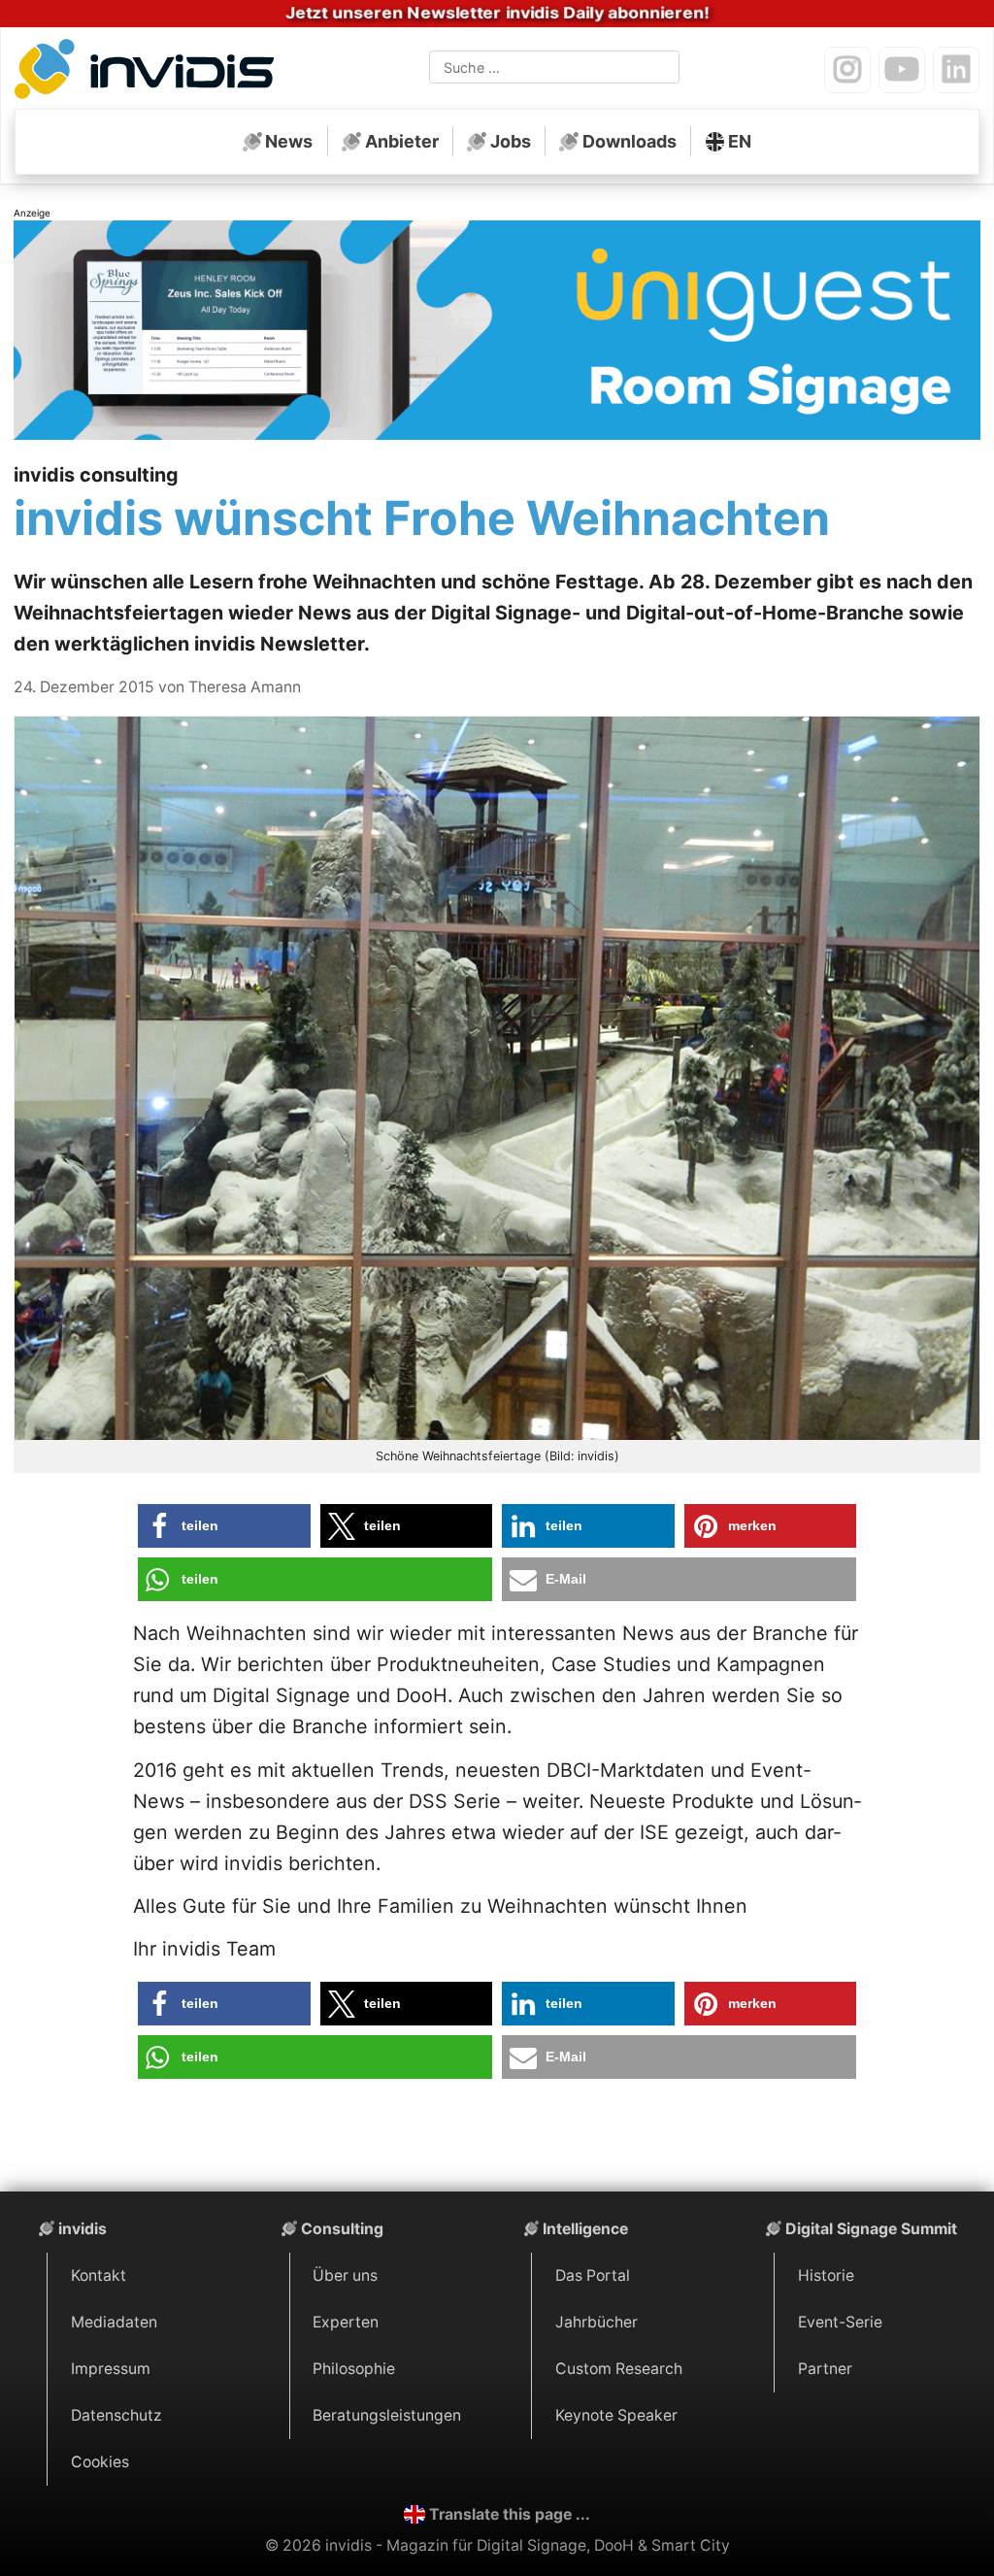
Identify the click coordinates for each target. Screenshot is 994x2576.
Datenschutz (116, 2415)
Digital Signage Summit (871, 2229)
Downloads (630, 141)
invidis (83, 2229)
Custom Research (619, 2369)
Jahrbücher (596, 2322)
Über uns (345, 2275)
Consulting (342, 2229)
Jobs (511, 141)
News (289, 141)
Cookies (100, 2462)
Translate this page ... (510, 2514)
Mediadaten (114, 2322)
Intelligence (585, 2229)
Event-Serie (840, 2322)
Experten (346, 2322)
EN (740, 141)
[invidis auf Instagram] (847, 70)
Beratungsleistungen (387, 2415)
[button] (224, 1526)
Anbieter (402, 141)
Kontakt (99, 2275)
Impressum (111, 2369)
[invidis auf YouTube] (902, 70)
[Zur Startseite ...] (149, 72)
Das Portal (593, 2275)
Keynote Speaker (616, 2415)
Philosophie (354, 2369)
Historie (826, 2275)
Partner (825, 2369)
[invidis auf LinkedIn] (956, 70)
